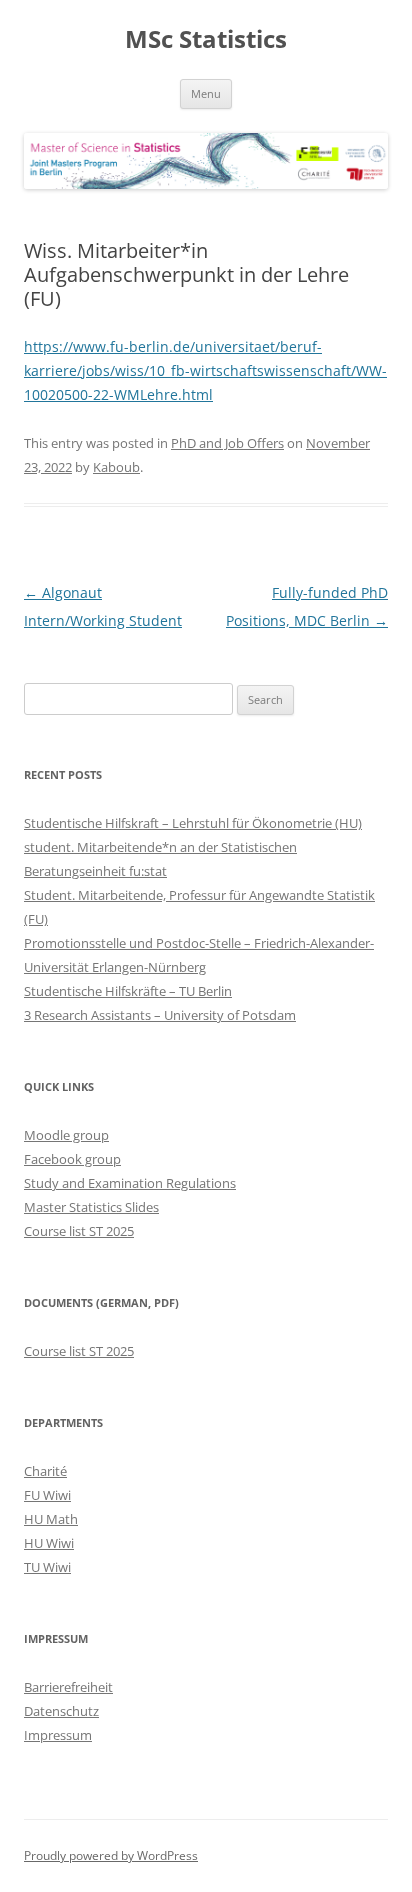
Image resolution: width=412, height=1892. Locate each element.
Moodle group (66, 1135)
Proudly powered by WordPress (111, 1855)
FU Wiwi (47, 1495)
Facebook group (72, 1159)
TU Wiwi (47, 1567)
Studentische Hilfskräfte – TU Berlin (128, 991)
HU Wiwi (49, 1543)
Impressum (58, 1735)
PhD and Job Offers (227, 443)
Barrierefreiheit (68, 1687)
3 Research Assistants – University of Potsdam (160, 1015)
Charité (45, 1471)
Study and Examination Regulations (130, 1183)
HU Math (51, 1519)
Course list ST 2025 (79, 1231)
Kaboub (116, 467)
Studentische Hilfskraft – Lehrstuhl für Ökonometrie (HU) (193, 823)
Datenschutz (61, 1711)
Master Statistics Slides (91, 1207)
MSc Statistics (206, 39)
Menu (206, 93)
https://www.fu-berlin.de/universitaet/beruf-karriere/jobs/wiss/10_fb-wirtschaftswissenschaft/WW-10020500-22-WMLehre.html (205, 370)
